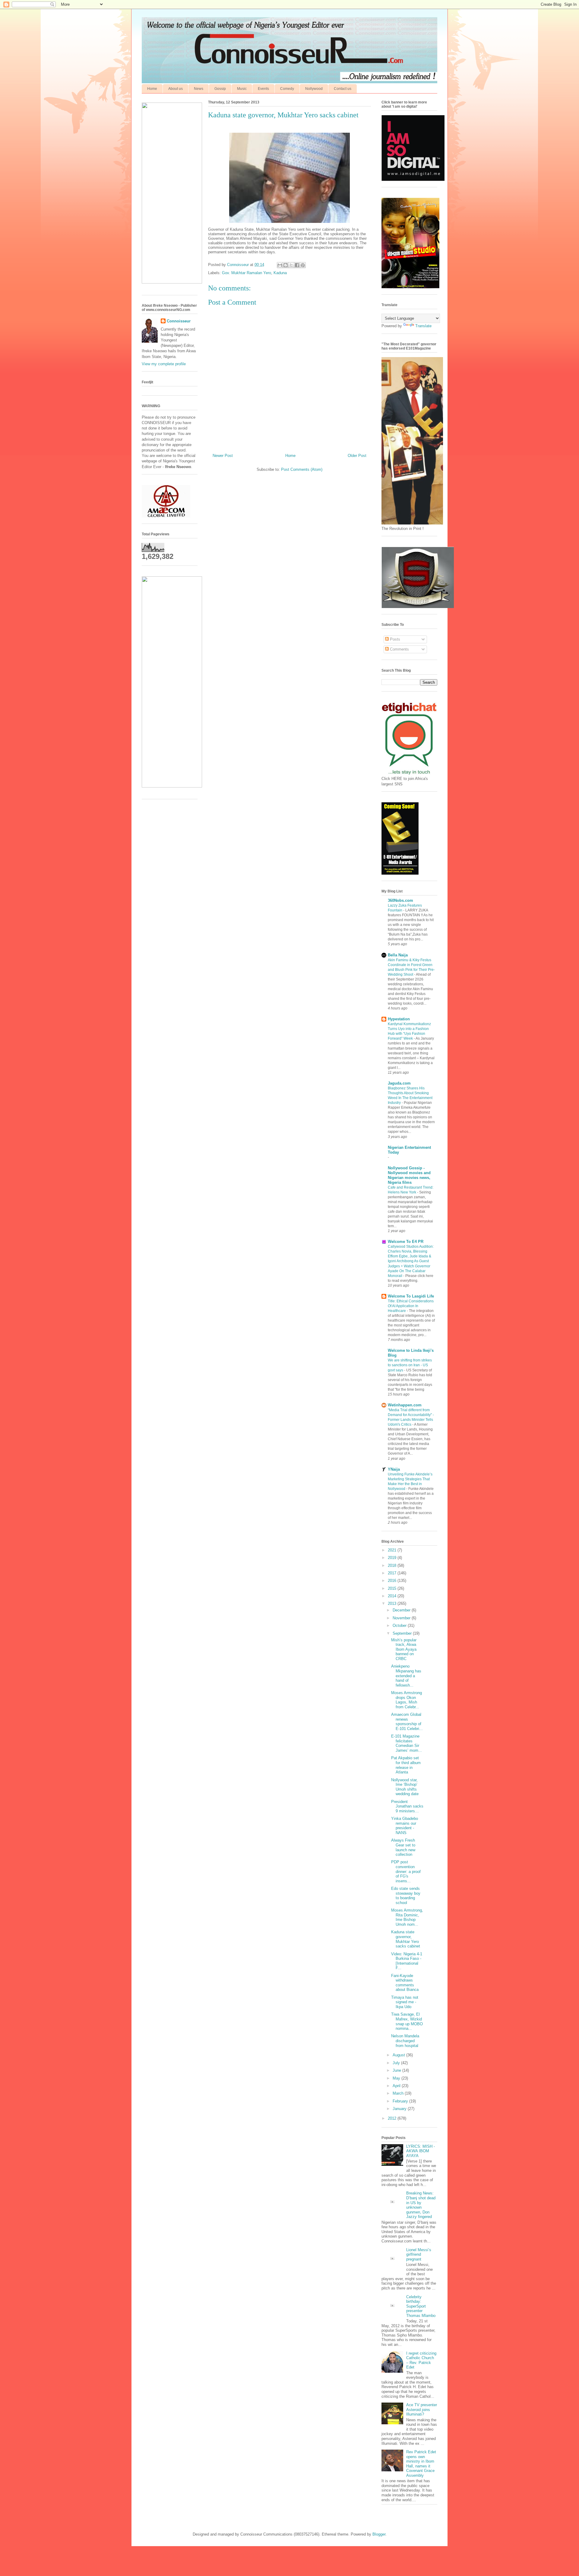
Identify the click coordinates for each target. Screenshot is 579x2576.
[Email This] (280, 265)
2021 (393, 1550)
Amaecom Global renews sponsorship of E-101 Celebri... (407, 1722)
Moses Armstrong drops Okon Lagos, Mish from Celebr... (407, 1700)
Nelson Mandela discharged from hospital (405, 2041)
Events (263, 89)
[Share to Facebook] (297, 265)
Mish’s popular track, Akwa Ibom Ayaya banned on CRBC (404, 1649)
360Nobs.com (400, 900)
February (401, 2101)
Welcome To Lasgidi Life (411, 1296)
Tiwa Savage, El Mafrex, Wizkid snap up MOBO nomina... (407, 2021)
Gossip (220, 89)
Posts (394, 639)
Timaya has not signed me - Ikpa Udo (405, 2002)
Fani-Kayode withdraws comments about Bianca (405, 1983)
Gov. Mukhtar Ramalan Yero (247, 273)
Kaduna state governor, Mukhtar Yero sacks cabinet (406, 1939)
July (397, 2063)
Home (152, 89)
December (402, 1610)
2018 (393, 1565)
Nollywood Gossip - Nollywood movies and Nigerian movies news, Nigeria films (409, 1175)
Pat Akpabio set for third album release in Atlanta (406, 1765)
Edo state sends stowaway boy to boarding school (406, 1896)
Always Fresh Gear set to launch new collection (403, 1847)
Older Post (357, 456)
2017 (393, 1573)
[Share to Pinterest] (303, 265)
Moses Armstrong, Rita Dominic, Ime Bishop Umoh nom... (407, 1917)
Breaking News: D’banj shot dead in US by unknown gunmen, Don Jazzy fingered (421, 2205)
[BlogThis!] (286, 265)
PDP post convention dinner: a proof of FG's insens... (406, 1871)
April (397, 2086)
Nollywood (314, 89)
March (399, 2093)
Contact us (343, 89)
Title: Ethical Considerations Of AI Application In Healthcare (411, 1306)
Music (242, 89)
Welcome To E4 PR (406, 1242)
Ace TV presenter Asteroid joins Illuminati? (422, 2410)
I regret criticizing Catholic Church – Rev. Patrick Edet (421, 2360)
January (400, 2109)
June (397, 2070)
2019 (393, 1558)
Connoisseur (179, 321)
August (399, 2055)
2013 (393, 1603)
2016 (393, 1581)
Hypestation (399, 1019)
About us (176, 89)
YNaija (394, 1469)
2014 (393, 1596)
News (199, 89)
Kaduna (280, 273)
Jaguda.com (399, 1083)
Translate (423, 326)
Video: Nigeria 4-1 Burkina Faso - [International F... (407, 1961)
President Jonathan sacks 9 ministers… (407, 1806)
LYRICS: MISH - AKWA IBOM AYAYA (421, 2151)
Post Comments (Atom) (302, 469)
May (397, 2078)
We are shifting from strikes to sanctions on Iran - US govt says (410, 1365)
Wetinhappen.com (405, 1405)
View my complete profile (164, 364)
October (400, 1625)
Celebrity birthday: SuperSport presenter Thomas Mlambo (421, 2306)
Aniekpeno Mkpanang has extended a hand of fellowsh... (406, 1676)
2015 (393, 1588)
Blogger (379, 2534)
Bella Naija (398, 955)
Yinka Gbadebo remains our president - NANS (405, 1826)
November (402, 1618)
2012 (393, 2118)
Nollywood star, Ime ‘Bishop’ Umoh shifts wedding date (405, 1787)
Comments (399, 649)
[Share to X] (291, 265)
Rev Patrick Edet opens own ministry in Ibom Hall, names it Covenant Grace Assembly (421, 2464)
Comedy (287, 89)
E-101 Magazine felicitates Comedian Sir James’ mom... (407, 1743)
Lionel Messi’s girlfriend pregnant (419, 2254)
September (403, 1633)
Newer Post (223, 456)
